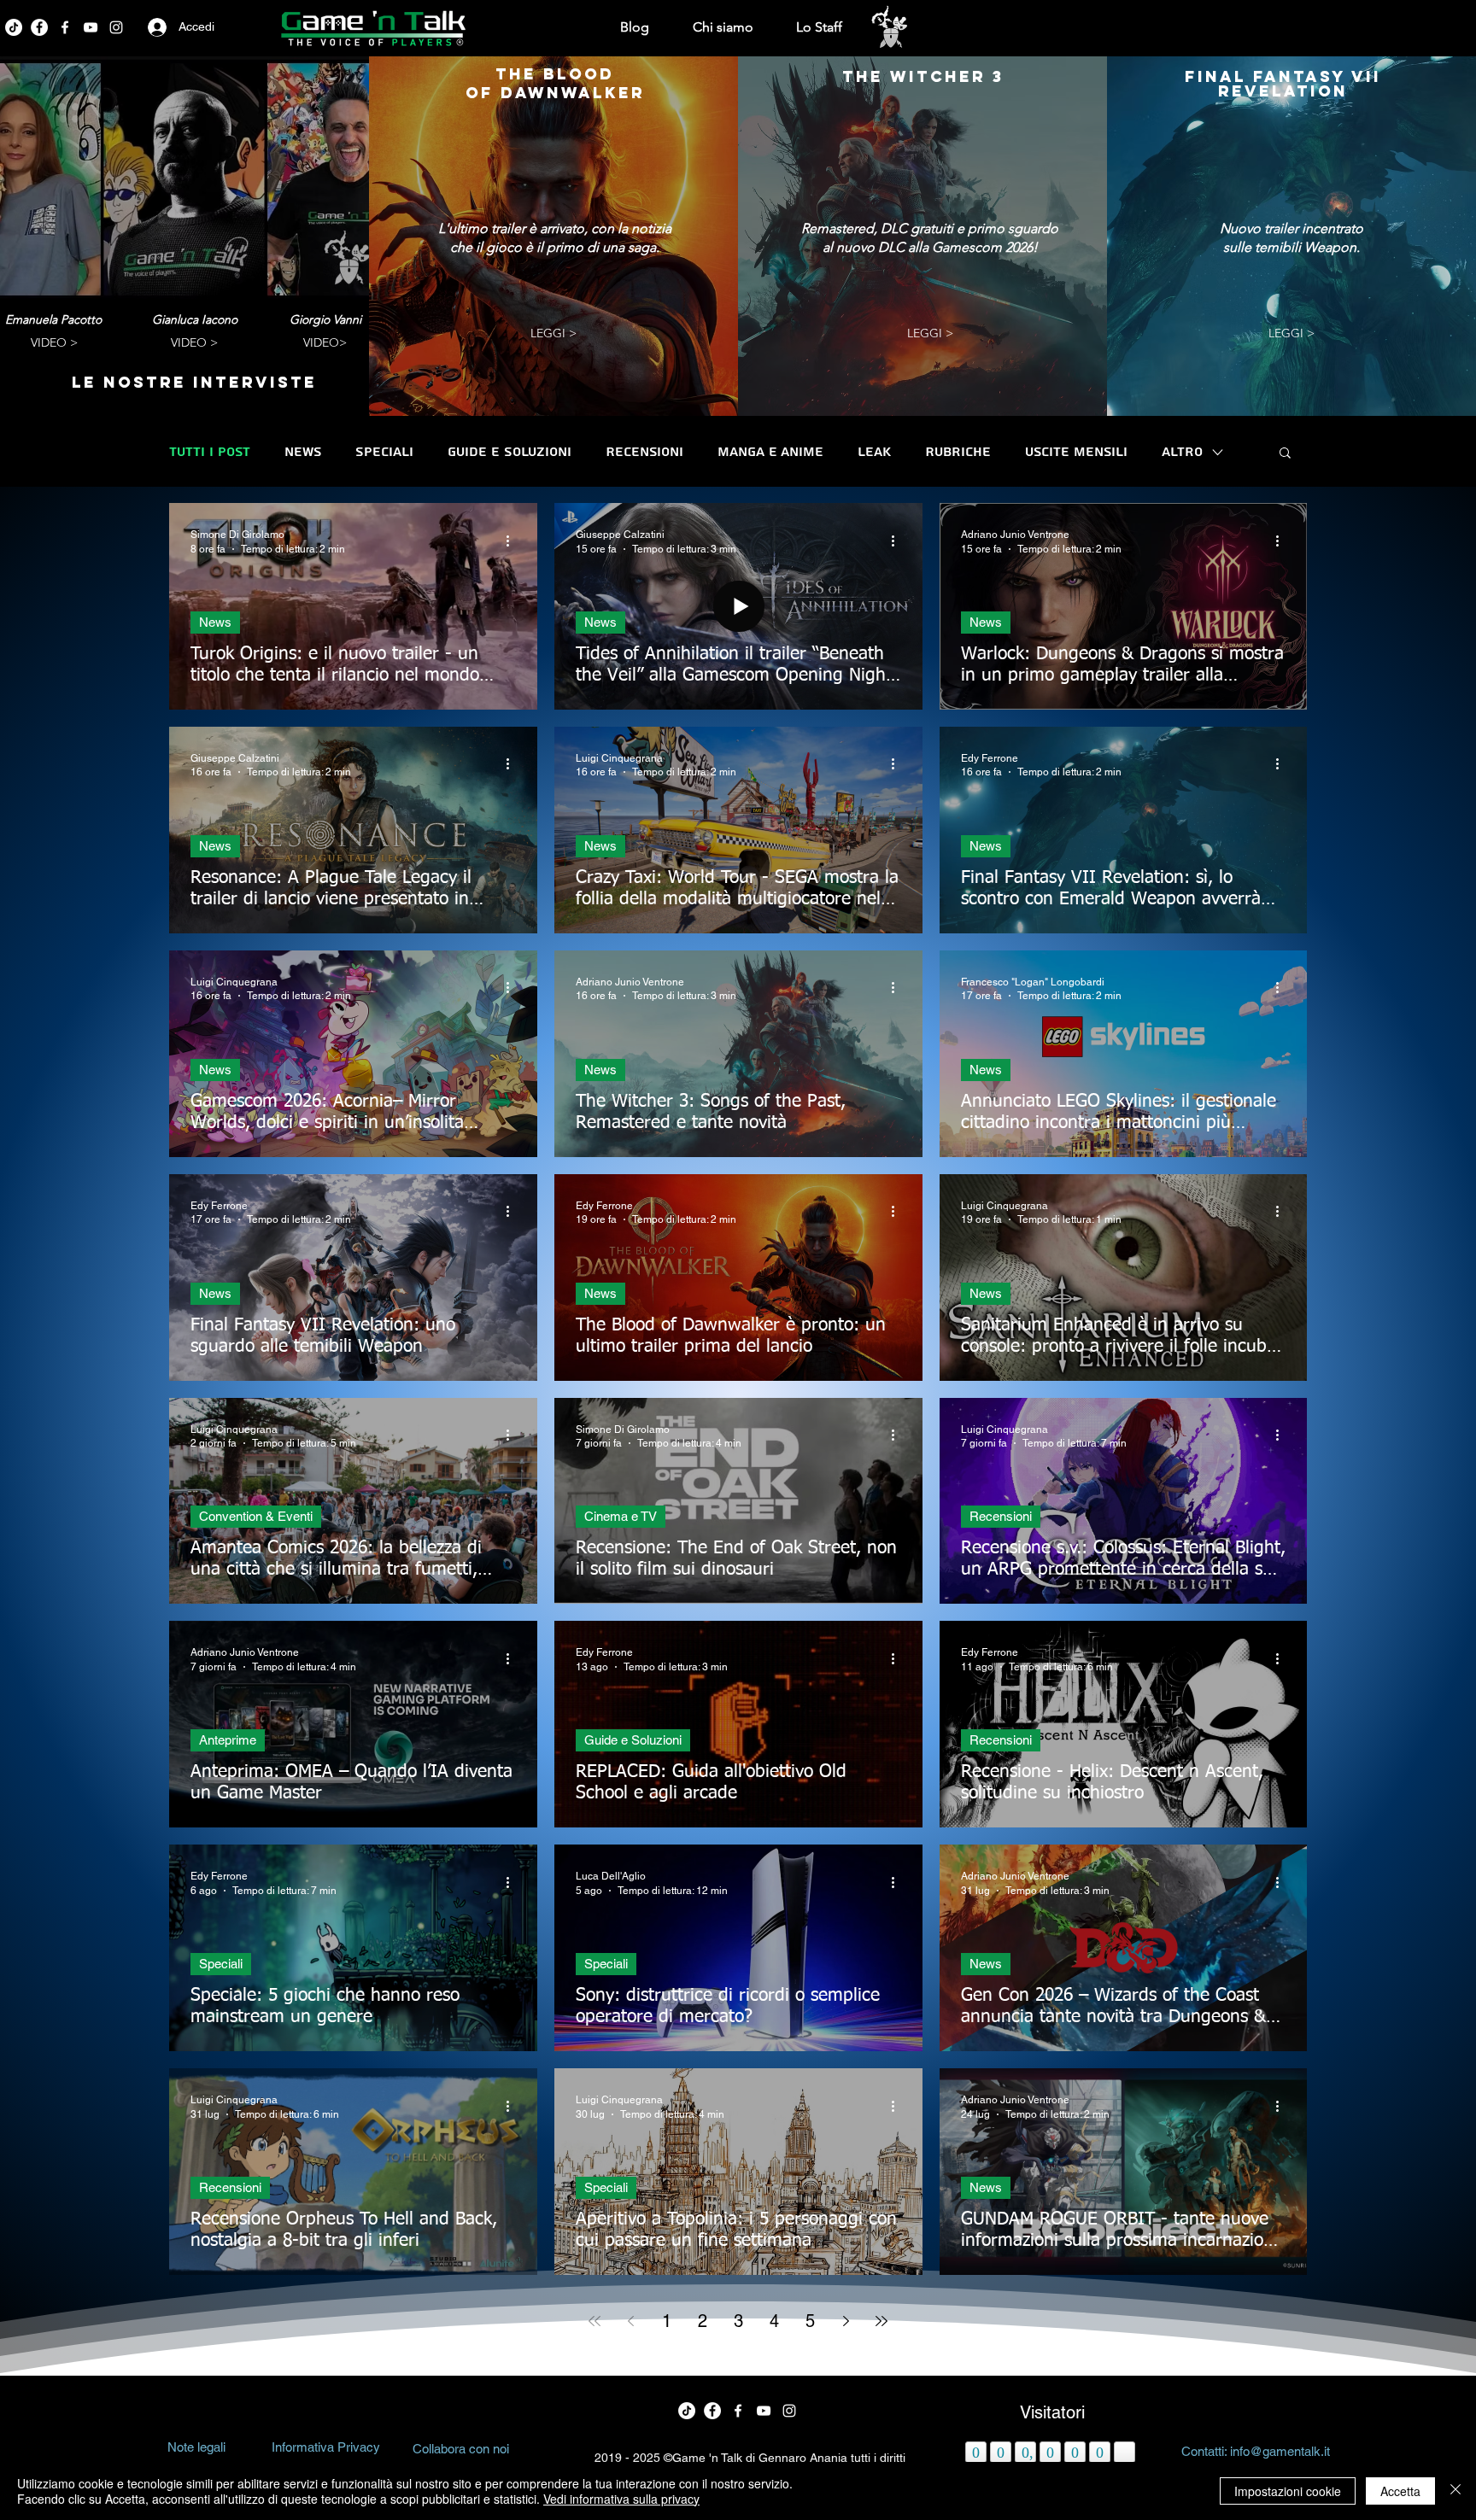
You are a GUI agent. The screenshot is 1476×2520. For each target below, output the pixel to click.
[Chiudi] (1455, 2491)
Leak (874, 452)
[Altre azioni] (513, 541)
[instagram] (116, 27)
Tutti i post (210, 452)
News (303, 452)
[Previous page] (630, 2321)
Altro (1182, 452)
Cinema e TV (621, 1516)
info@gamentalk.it (1280, 2451)
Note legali (196, 2447)
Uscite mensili (1076, 452)
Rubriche (958, 452)
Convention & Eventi (256, 1516)
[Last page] (881, 2321)
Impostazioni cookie (1288, 2491)
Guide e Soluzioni (510, 452)
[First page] (594, 2321)
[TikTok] (14, 27)
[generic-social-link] (91, 27)
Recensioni (644, 452)
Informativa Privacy (326, 2447)
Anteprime (228, 1740)
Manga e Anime (770, 452)
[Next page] (846, 2321)
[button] (1285, 454)
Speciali (384, 452)
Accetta (1400, 2491)
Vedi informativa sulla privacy (621, 2499)
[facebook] (39, 27)
